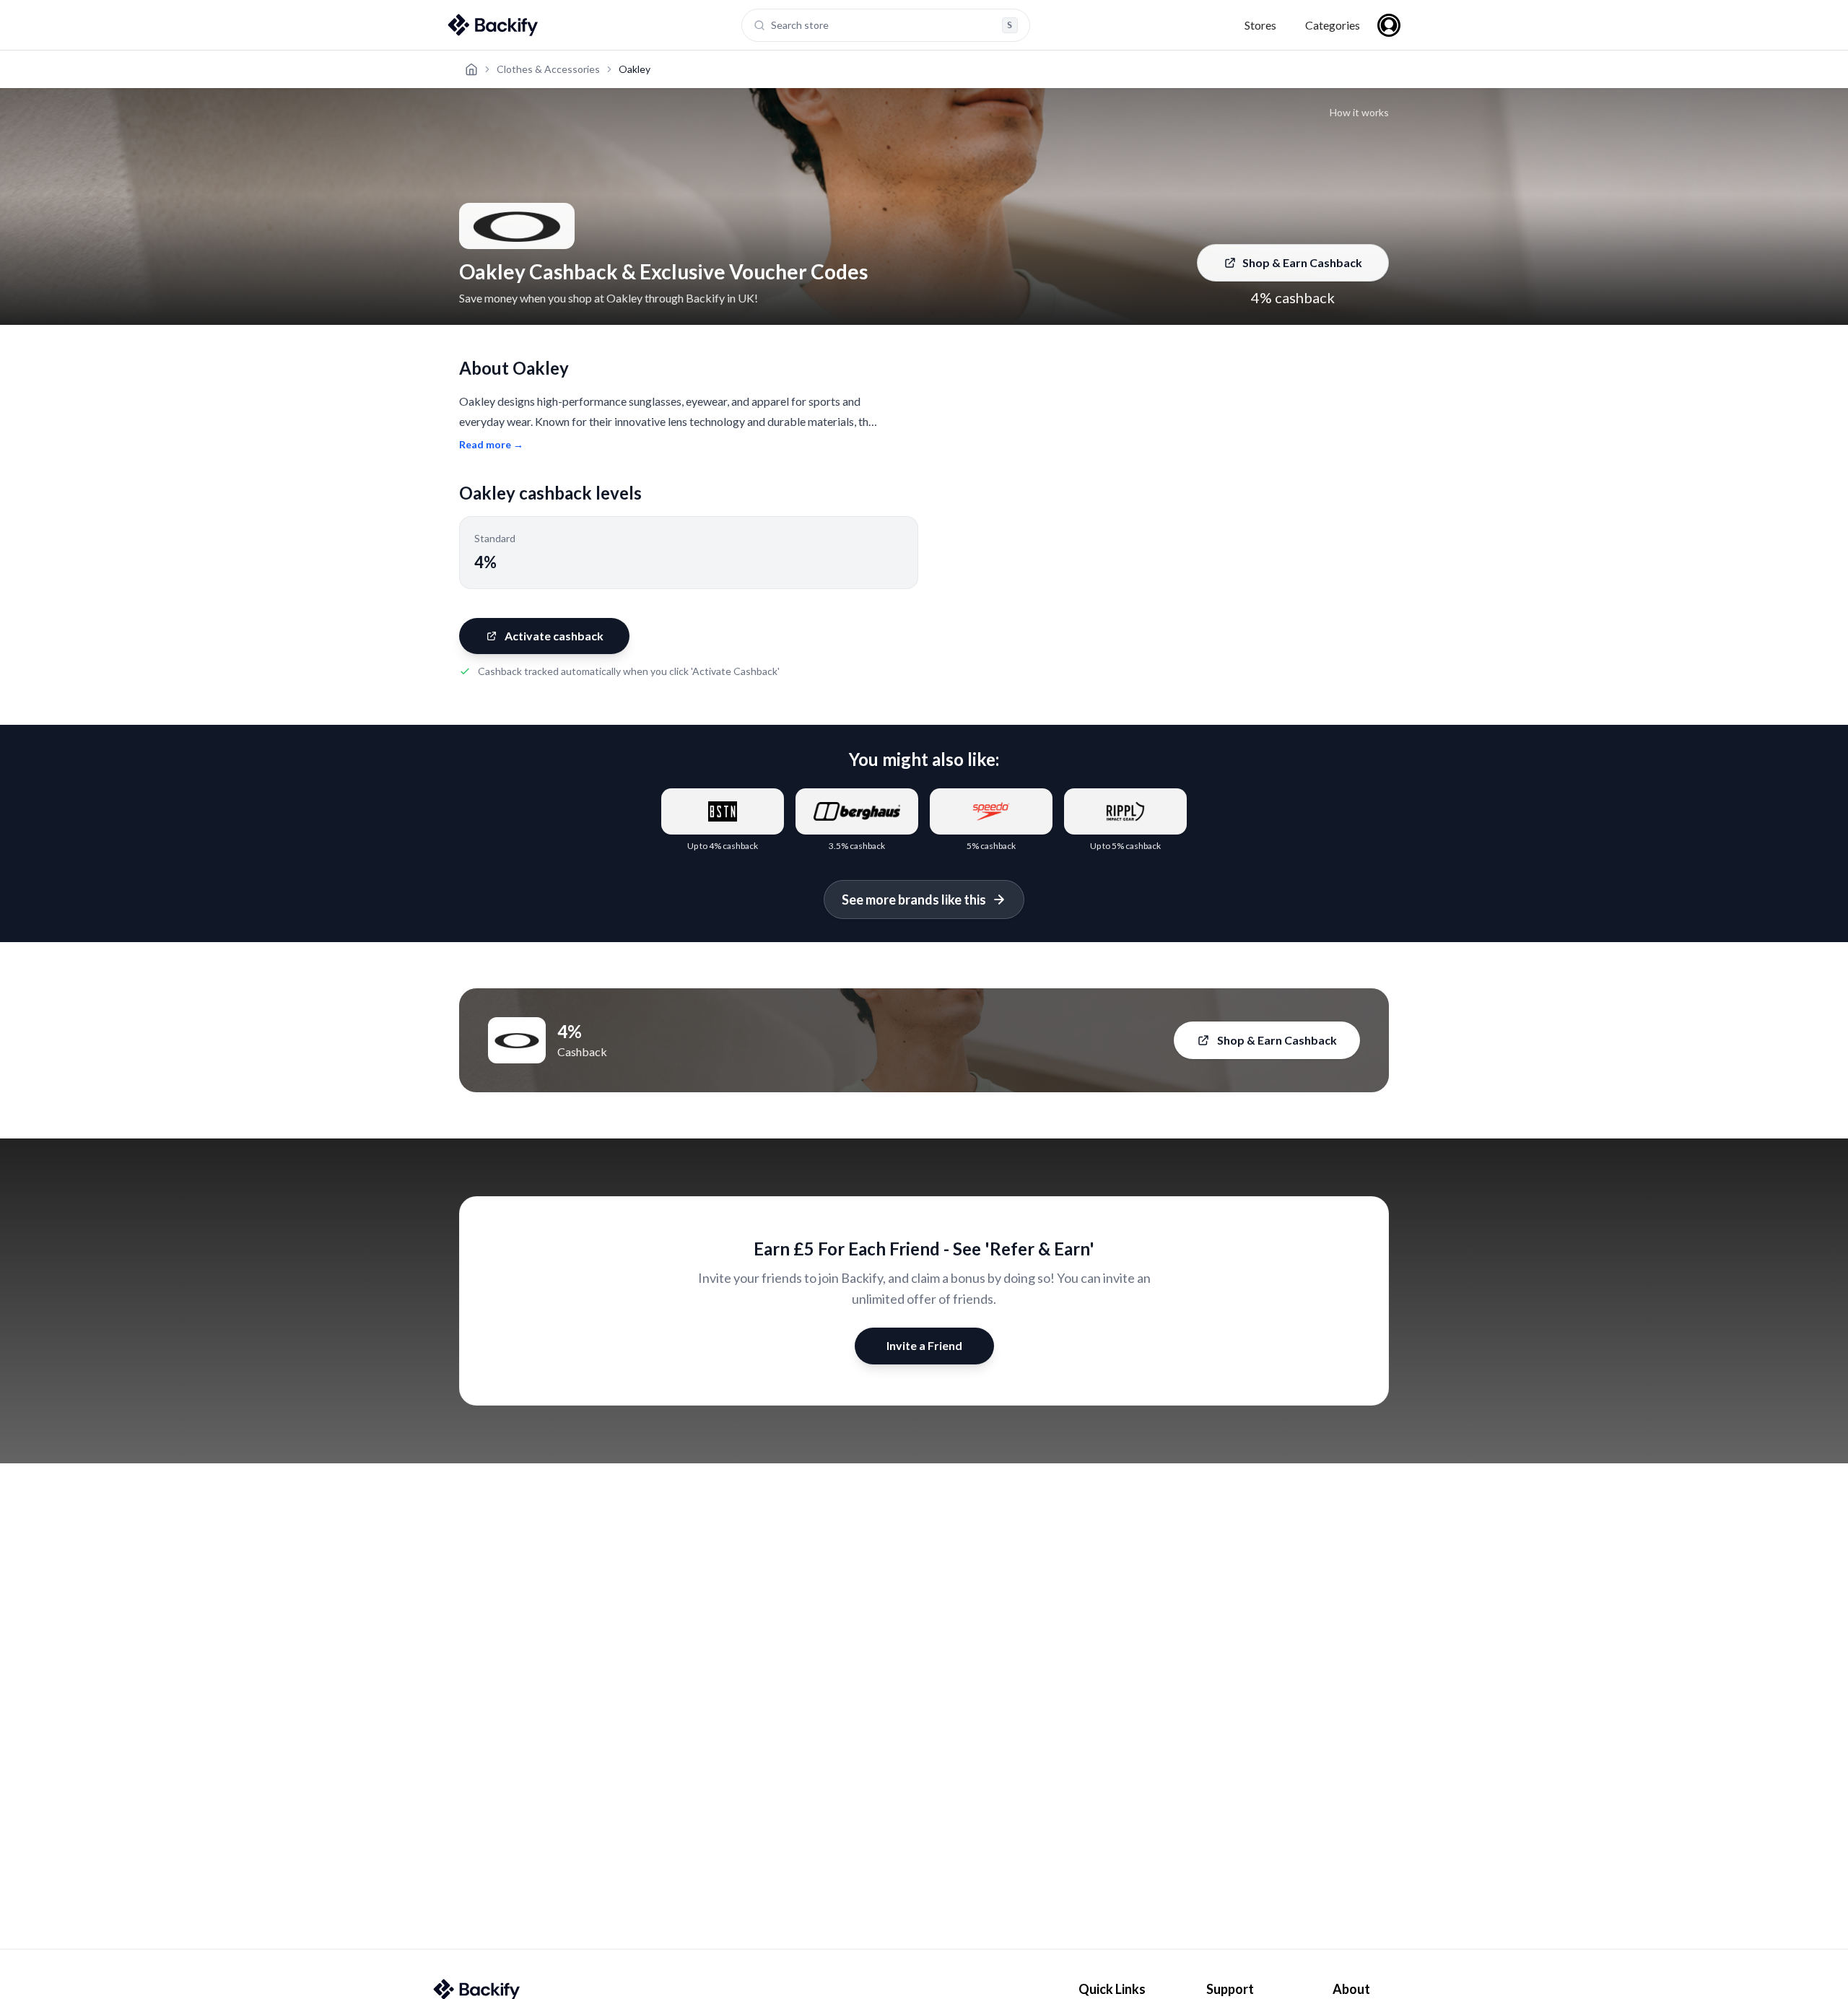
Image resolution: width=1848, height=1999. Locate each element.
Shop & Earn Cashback (1302, 262)
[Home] (471, 69)
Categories (1333, 25)
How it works (1359, 112)
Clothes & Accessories (548, 69)
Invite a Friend (924, 1345)
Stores (1260, 25)
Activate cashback (554, 636)
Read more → (491, 444)
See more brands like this (914, 900)
